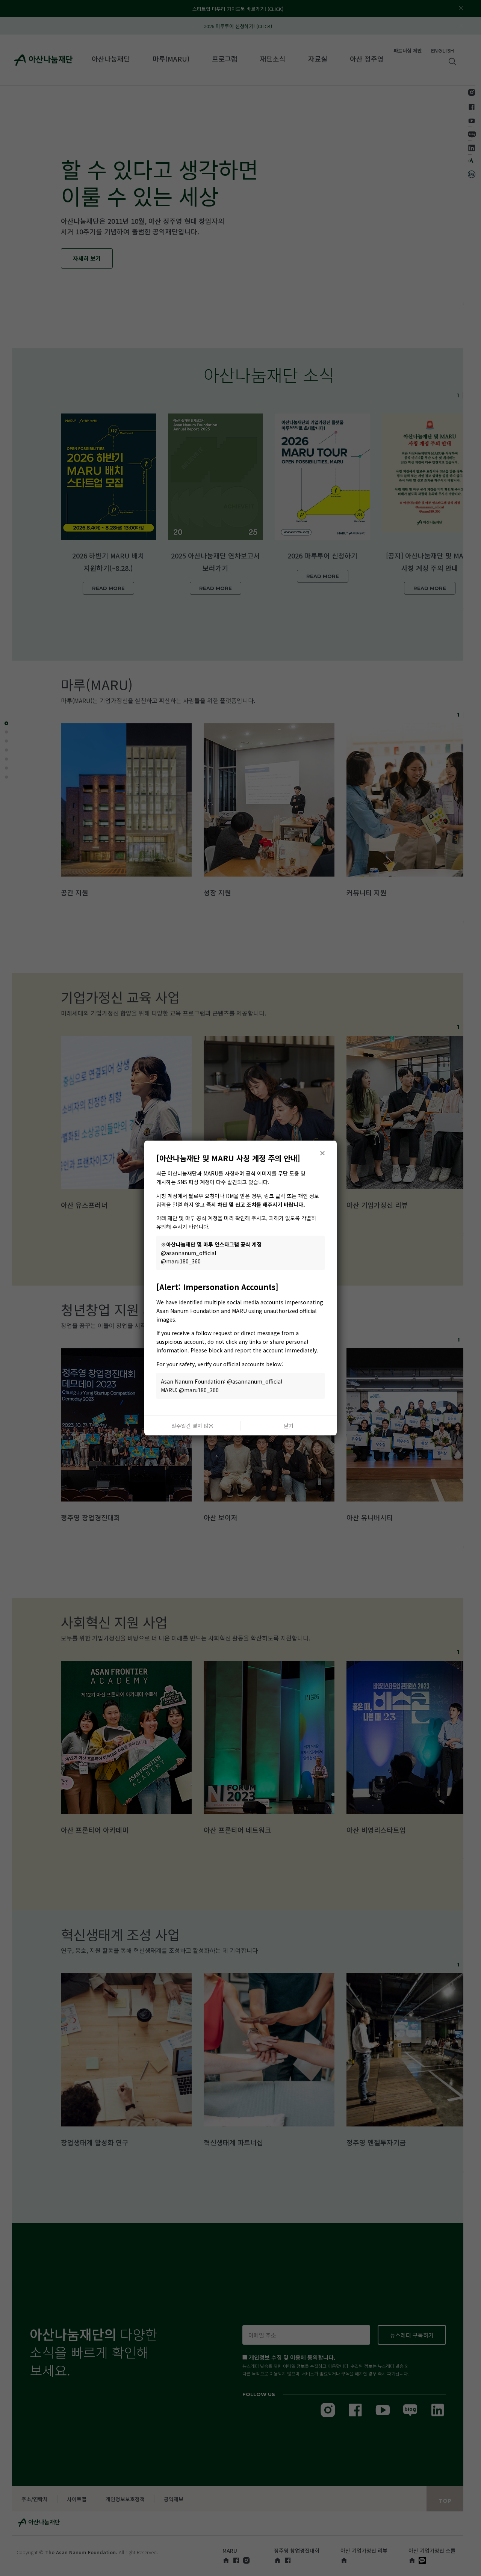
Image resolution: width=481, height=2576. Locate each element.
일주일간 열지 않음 (192, 1426)
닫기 (289, 1426)
